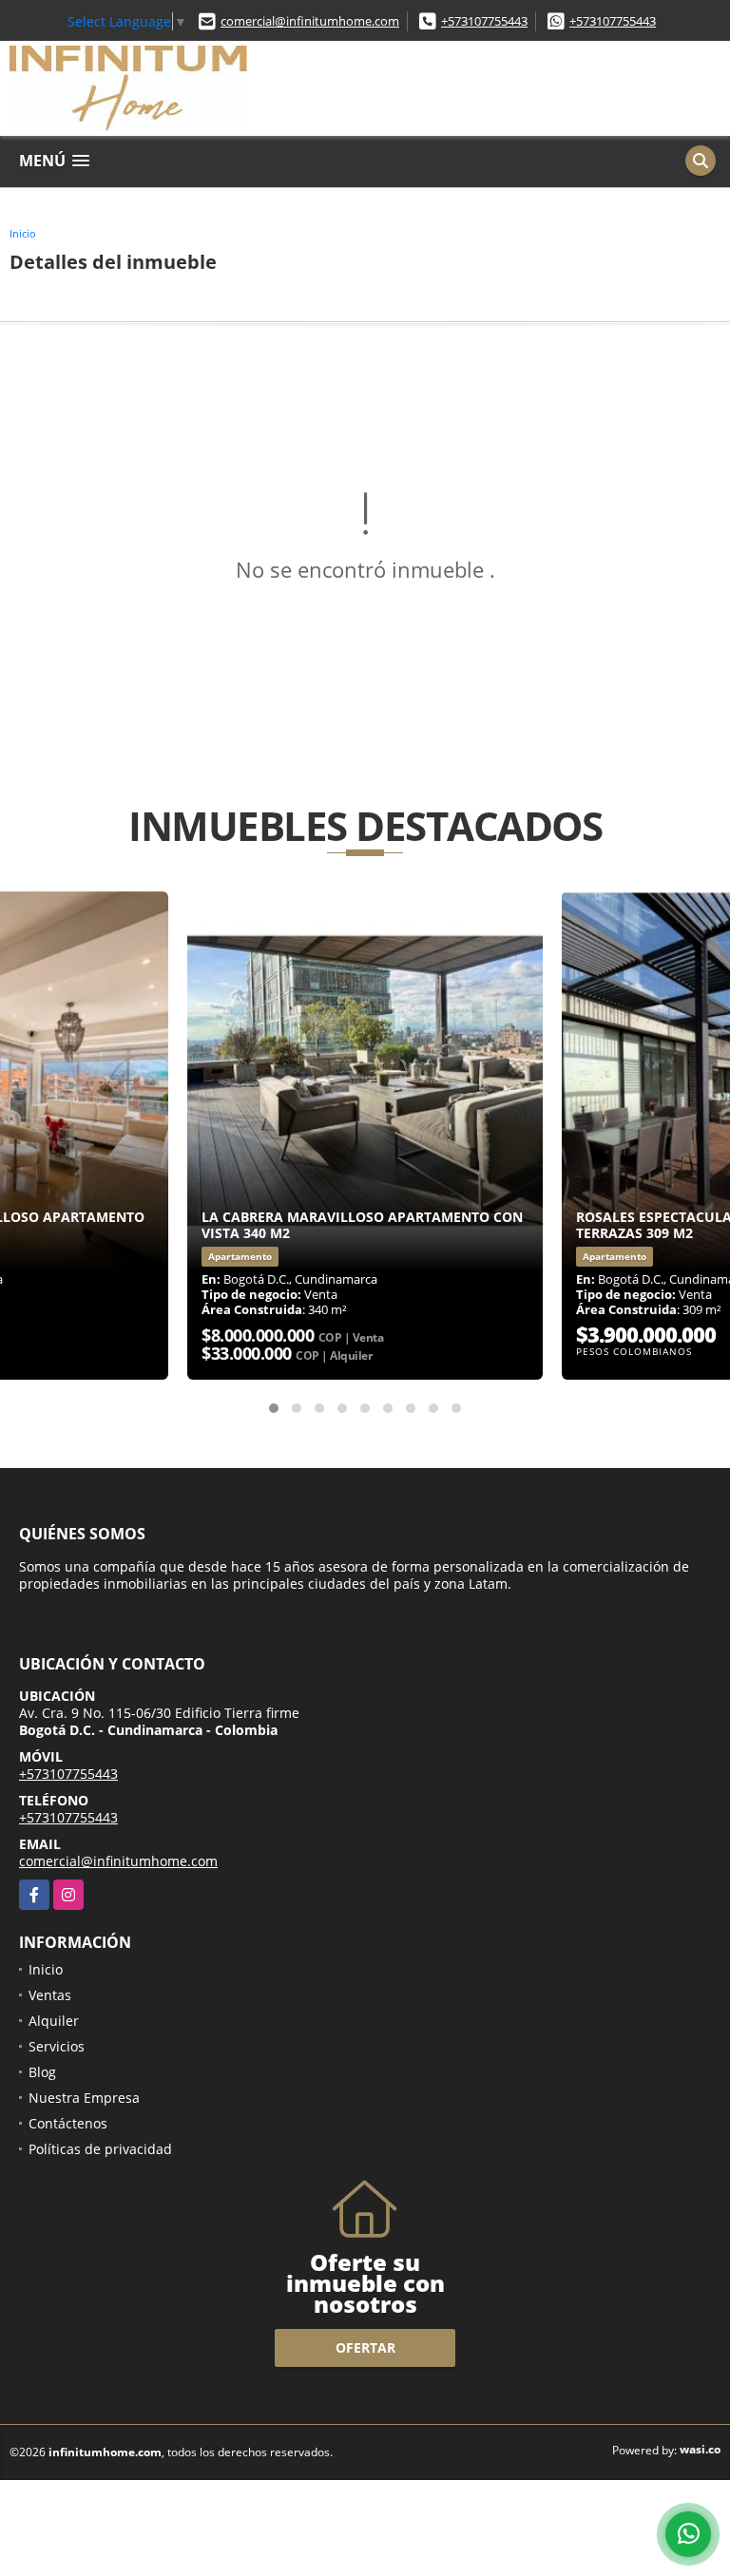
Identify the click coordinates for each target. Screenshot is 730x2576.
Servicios (57, 2046)
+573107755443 (484, 21)
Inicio (23, 233)
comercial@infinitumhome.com (310, 21)
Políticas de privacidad (100, 2149)
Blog (42, 2072)
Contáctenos (68, 2123)
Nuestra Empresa (84, 2098)
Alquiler (54, 2021)
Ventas (50, 1995)
